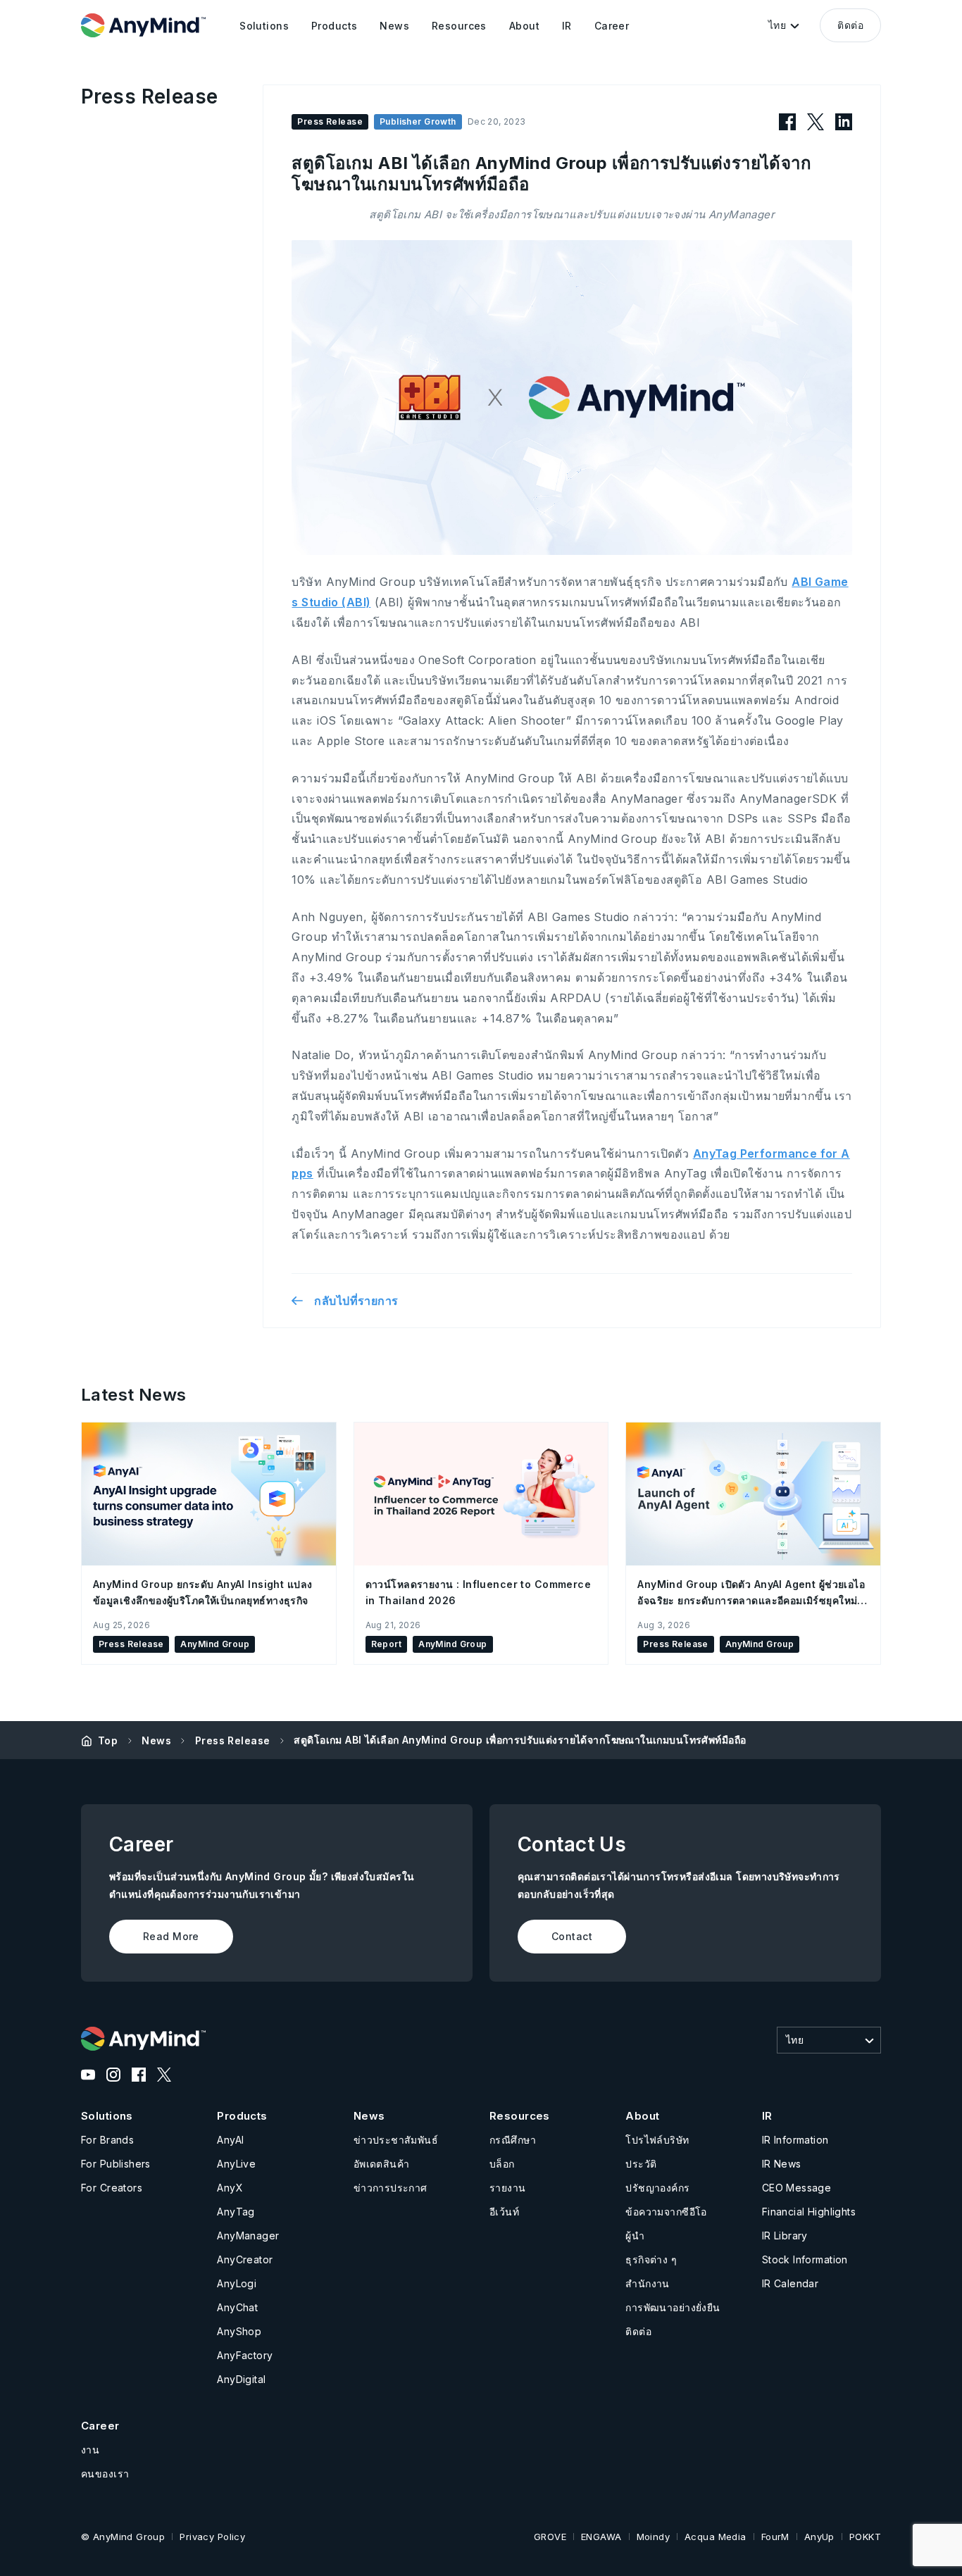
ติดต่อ (850, 25)
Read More (171, 1936)
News (156, 1740)
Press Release (232, 1740)
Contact (572, 1936)
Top (108, 1740)
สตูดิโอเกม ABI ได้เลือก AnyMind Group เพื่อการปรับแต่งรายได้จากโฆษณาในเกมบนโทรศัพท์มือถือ (520, 1740)
